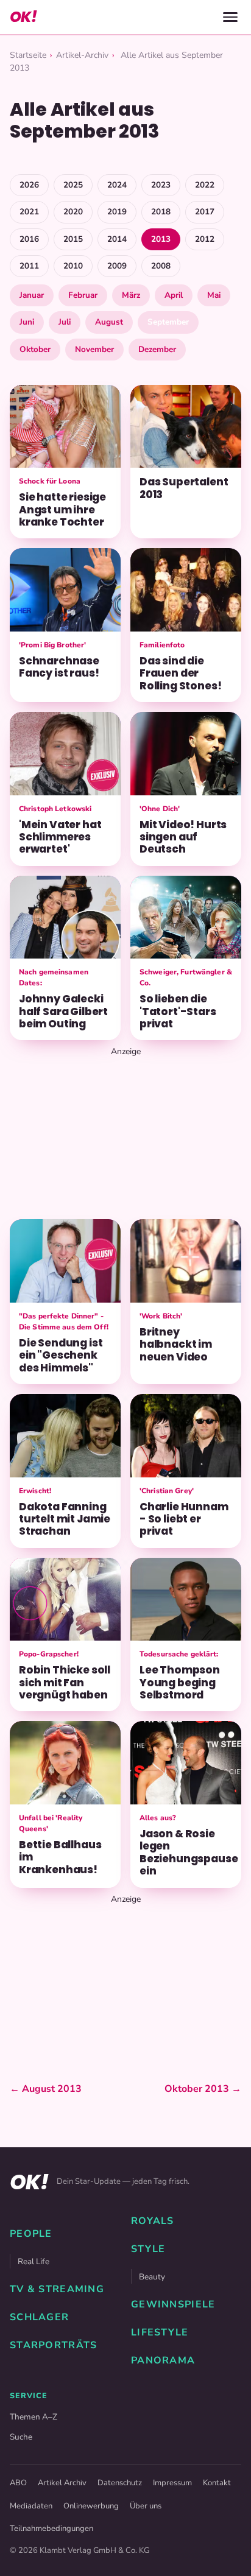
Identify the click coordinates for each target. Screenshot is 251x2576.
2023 (161, 185)
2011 (29, 266)
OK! (23, 17)
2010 (73, 266)
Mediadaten (31, 2506)
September (168, 322)
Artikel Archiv (62, 2483)
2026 (29, 185)
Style (148, 2249)
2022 (205, 185)
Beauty (152, 2277)
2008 (161, 266)
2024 (117, 185)
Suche (21, 2437)
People (31, 2234)
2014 (117, 239)
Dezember (157, 349)
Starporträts (53, 2345)
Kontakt (217, 2483)
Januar (32, 295)
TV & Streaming (57, 2289)
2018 (161, 212)
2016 (29, 239)
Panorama (163, 2360)
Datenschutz (120, 2483)
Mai (214, 295)
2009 (117, 266)
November (94, 349)
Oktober (35, 349)
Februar (83, 295)
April (174, 295)
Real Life (34, 2261)
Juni (27, 322)
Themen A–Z (34, 2417)
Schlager (39, 2317)
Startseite (28, 55)
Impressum (172, 2483)
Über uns (146, 2506)
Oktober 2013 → (203, 2089)
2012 (205, 239)
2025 (73, 185)
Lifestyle (160, 2332)
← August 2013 (46, 2089)
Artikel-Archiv (82, 55)
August (109, 322)
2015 (73, 239)
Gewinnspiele (173, 2304)
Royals (153, 2221)
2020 (73, 212)
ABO (18, 2483)
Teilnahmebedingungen (51, 2528)
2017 (205, 212)
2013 (161, 239)
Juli (65, 322)
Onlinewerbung (91, 2506)
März (131, 295)
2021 (29, 212)
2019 (117, 212)
